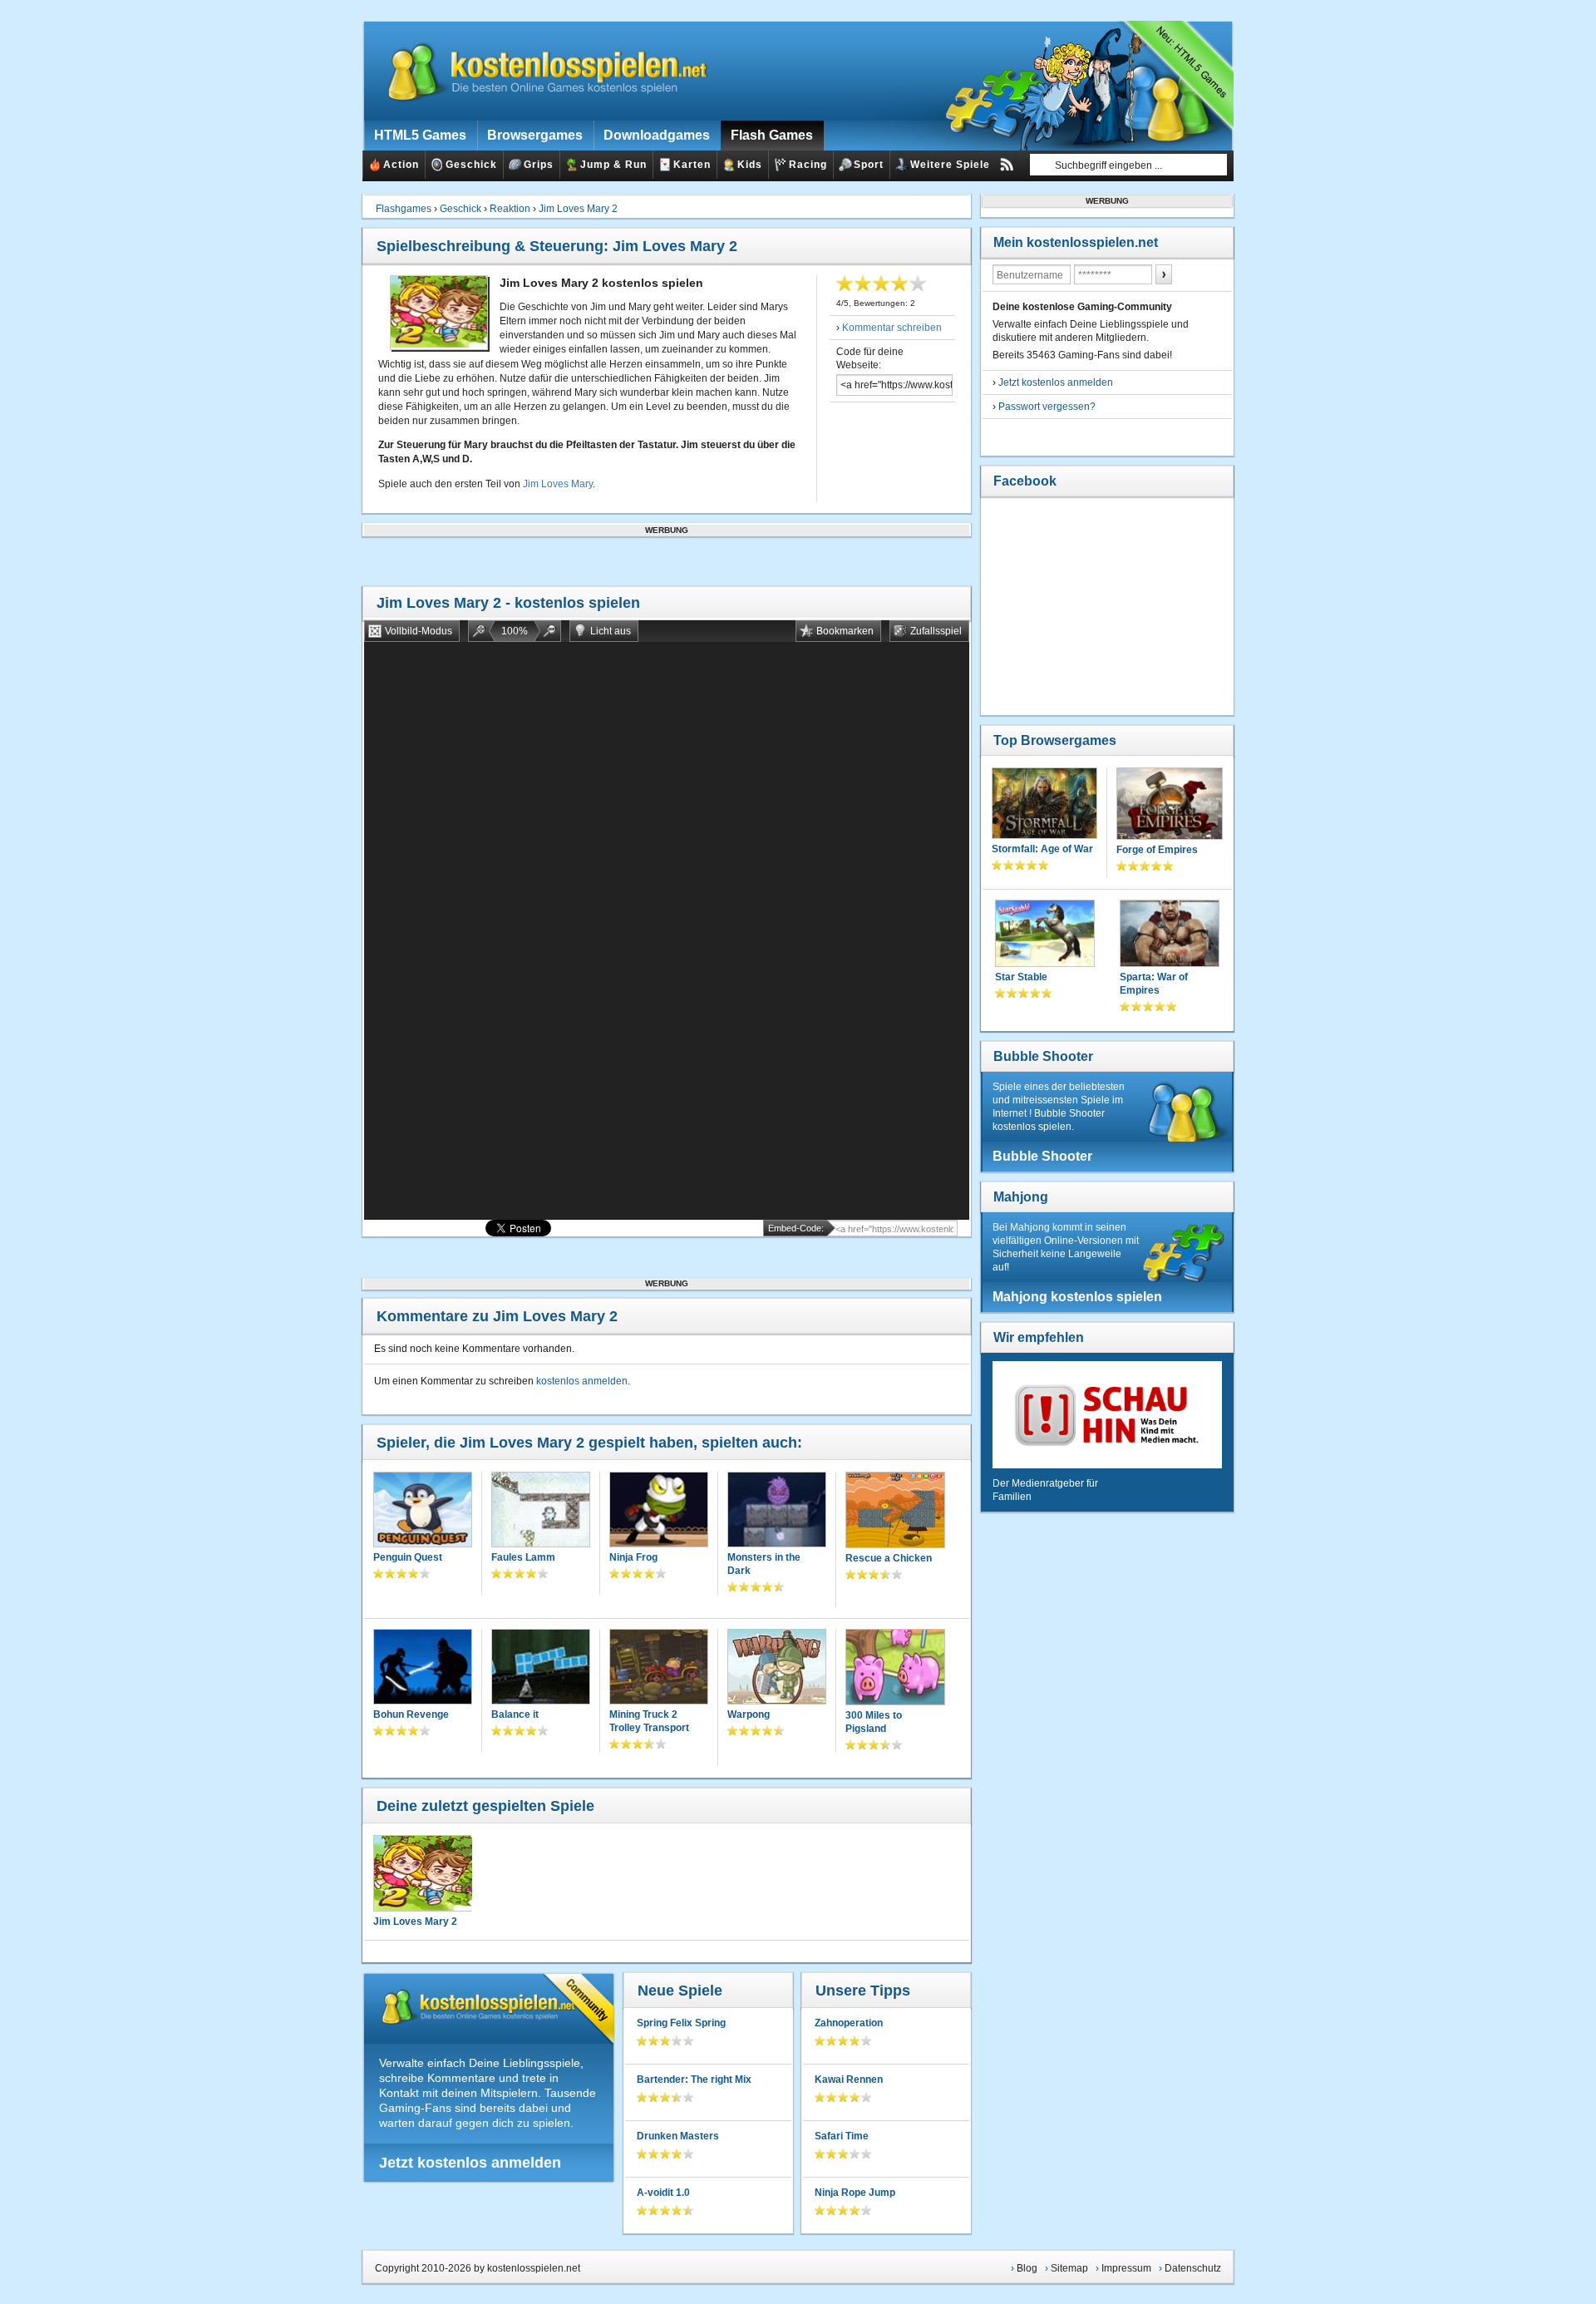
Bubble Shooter (1043, 1056)
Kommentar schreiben (892, 328)
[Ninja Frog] (659, 1511)
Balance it (515, 1714)
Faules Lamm (523, 1557)
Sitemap (1069, 2268)
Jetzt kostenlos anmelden (470, 2163)
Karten (692, 165)
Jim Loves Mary (558, 484)
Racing (808, 165)
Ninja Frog (633, 1557)
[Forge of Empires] (1170, 805)
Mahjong (1021, 1197)
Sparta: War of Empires (1154, 984)
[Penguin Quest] (423, 1511)
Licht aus (611, 631)
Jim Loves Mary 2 (578, 209)
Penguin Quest (408, 1557)
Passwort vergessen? (1047, 407)
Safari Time (842, 2136)
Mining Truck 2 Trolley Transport (649, 1721)
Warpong (749, 1714)
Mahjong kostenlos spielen (1077, 1297)
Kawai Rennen (849, 2080)
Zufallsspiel (936, 631)
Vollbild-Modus (419, 631)
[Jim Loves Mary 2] (422, 1873)
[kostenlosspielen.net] (537, 71)
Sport (869, 165)
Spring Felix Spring (681, 2023)
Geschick (471, 165)
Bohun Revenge (411, 1714)
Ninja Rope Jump (855, 2193)
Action (401, 165)
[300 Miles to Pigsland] (895, 1669)
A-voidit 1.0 (663, 2193)
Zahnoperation (849, 2023)
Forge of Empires (1157, 850)
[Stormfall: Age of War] (1044, 805)
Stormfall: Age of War (1042, 849)
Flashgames (404, 209)
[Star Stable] (1045, 935)
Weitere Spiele (950, 165)
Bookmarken (845, 631)
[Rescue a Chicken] (895, 1512)
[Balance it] (541, 1668)
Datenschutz (1193, 2268)
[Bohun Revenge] (423, 1668)
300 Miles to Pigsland (874, 1722)
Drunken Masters (678, 2136)
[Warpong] (777, 1668)
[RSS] (1007, 165)
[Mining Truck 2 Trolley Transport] (659, 1668)
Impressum (1126, 2268)
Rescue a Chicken (889, 1558)
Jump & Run (613, 165)
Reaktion (510, 209)
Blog (1027, 2268)
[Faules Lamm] (541, 1511)
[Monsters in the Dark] (777, 1511)
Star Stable (1021, 977)
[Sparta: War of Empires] (1170, 935)
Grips (539, 165)
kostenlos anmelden (582, 1381)
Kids (750, 165)
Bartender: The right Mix (694, 2080)
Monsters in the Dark (764, 1564)
